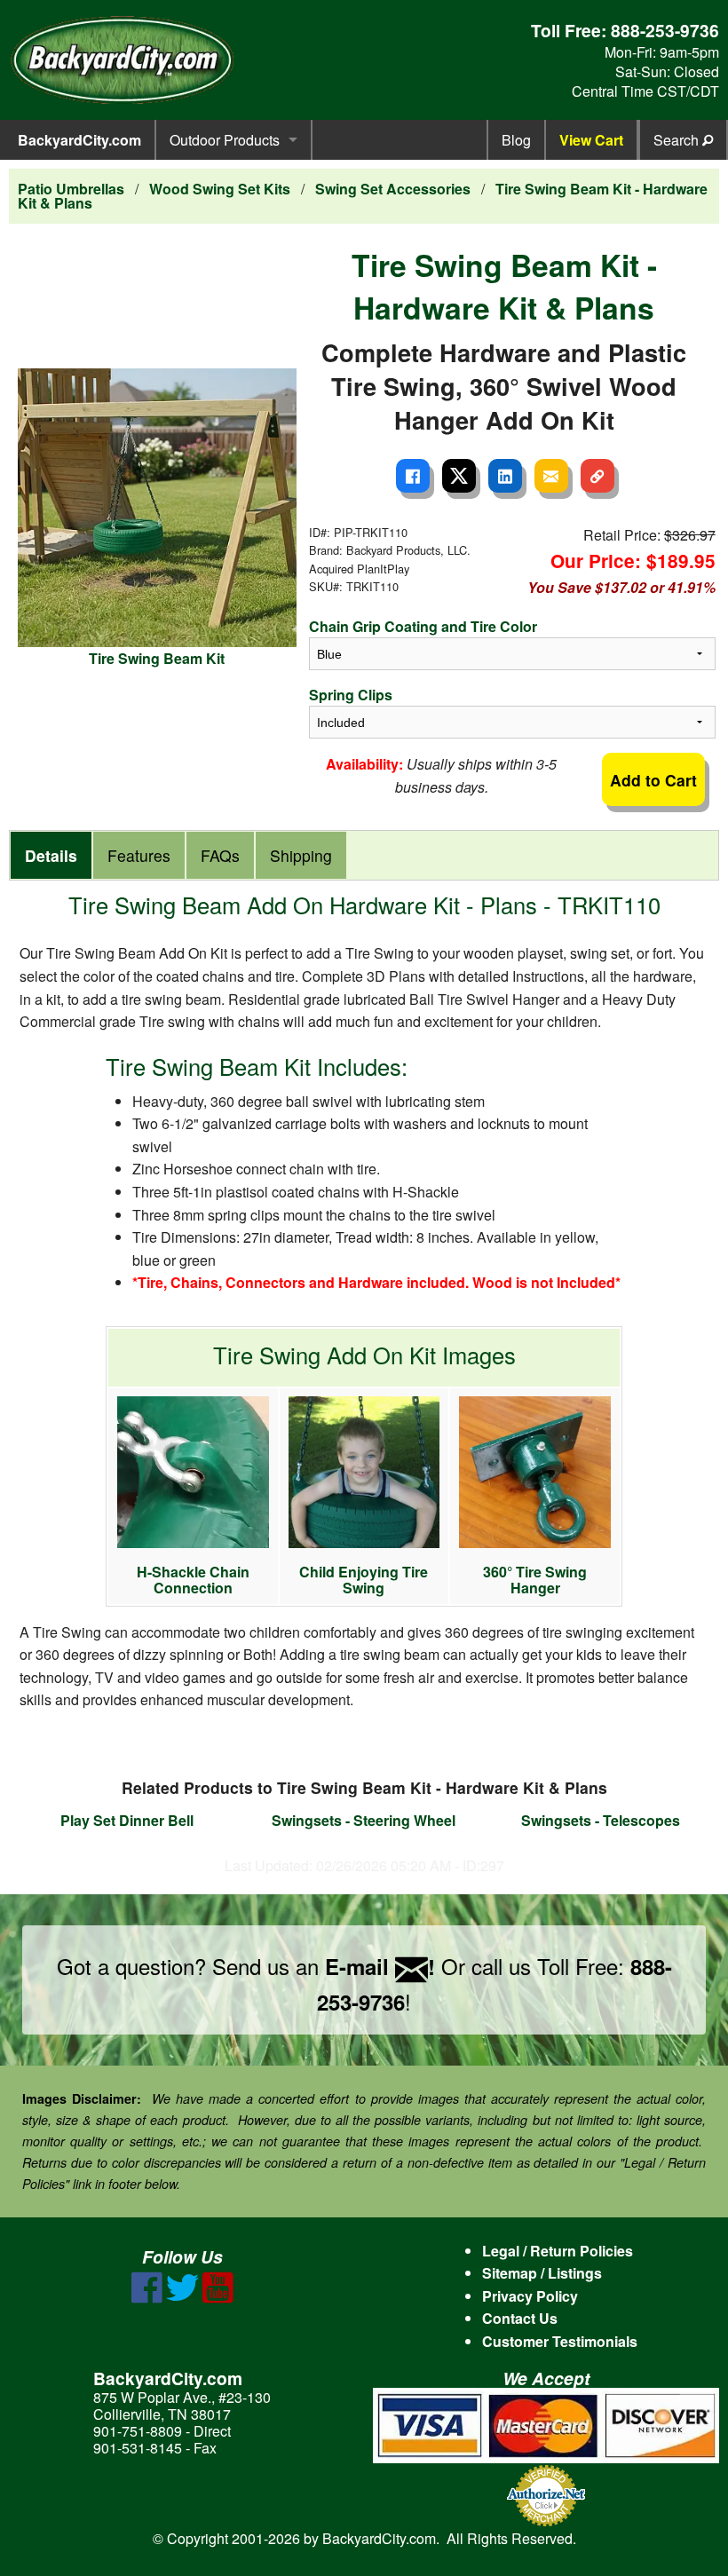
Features (139, 855)
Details (51, 855)
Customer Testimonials (560, 2341)
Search (678, 140)
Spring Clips (351, 695)
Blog (516, 140)
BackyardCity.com (79, 140)
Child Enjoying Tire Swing (364, 1580)
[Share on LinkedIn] (505, 476)
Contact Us (520, 2318)
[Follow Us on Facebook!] (147, 2298)
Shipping (301, 855)
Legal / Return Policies (558, 2251)
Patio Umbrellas (71, 189)
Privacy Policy (530, 2296)
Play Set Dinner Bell (127, 1820)
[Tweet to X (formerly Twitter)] (459, 476)
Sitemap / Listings (542, 2273)
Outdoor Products (225, 140)
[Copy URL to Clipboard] (597, 476)
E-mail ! (380, 1966)
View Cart (591, 140)
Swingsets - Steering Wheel (364, 1820)
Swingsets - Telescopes (601, 1820)
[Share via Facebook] (413, 476)
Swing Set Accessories (393, 189)
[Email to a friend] (551, 476)
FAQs (220, 855)
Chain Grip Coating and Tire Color (423, 626)
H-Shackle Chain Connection (193, 1580)
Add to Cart (653, 780)
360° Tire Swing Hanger (535, 1580)
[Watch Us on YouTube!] (218, 2298)
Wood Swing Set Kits (220, 189)
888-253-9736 (665, 30)
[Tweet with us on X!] (182, 2298)
